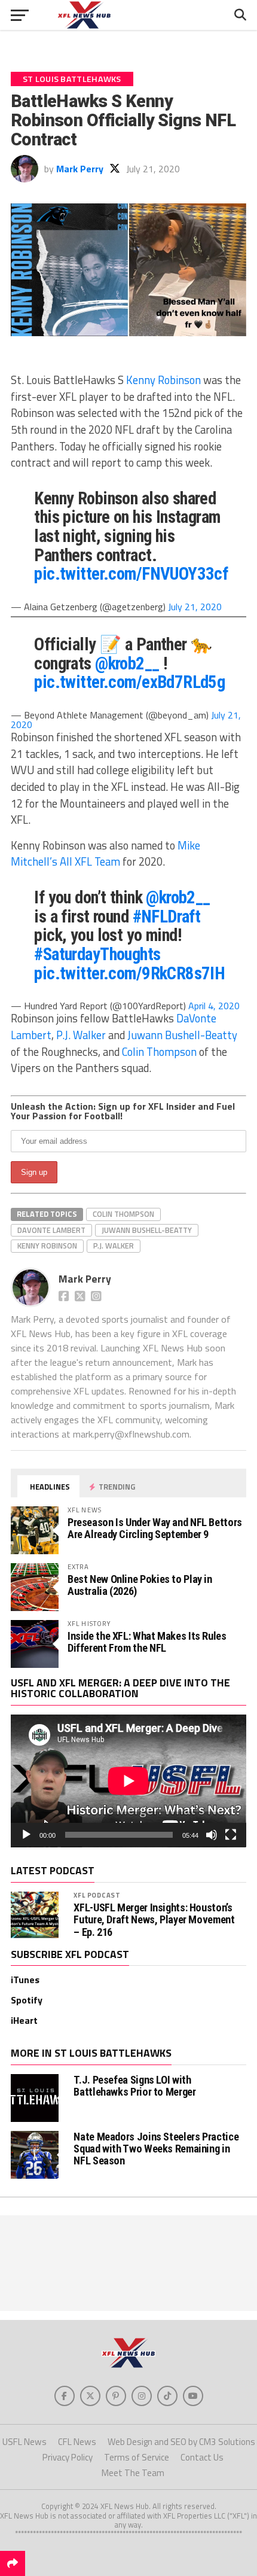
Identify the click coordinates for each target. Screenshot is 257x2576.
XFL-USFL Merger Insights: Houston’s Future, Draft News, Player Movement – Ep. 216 (154, 1920)
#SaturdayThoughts (97, 954)
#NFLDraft (167, 916)
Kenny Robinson (163, 380)
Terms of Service (137, 2457)
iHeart (24, 2020)
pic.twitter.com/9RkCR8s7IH (129, 973)
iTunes (25, 1980)
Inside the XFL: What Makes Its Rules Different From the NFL (147, 1642)
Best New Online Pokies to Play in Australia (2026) (140, 1585)
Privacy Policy (68, 2457)
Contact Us (202, 2457)
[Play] (26, 1835)
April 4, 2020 (214, 1006)
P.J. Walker (81, 1035)
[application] (128, 1781)
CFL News (77, 2442)
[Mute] (212, 1835)
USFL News (25, 2442)
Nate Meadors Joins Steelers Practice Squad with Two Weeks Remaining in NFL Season (156, 2149)
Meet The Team (133, 2473)
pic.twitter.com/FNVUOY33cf (131, 574)
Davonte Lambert (51, 1230)
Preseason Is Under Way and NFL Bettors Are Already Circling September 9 (155, 1528)
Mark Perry (80, 169)
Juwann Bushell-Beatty (182, 1035)
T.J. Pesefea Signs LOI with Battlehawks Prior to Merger (134, 2086)
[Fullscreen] (231, 1835)
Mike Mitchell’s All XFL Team (105, 854)
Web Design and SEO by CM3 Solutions (181, 2442)
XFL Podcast (97, 1895)
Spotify (27, 2000)
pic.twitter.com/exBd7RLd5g (129, 682)
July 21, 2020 (195, 607)
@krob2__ (127, 663)
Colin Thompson (159, 1052)
